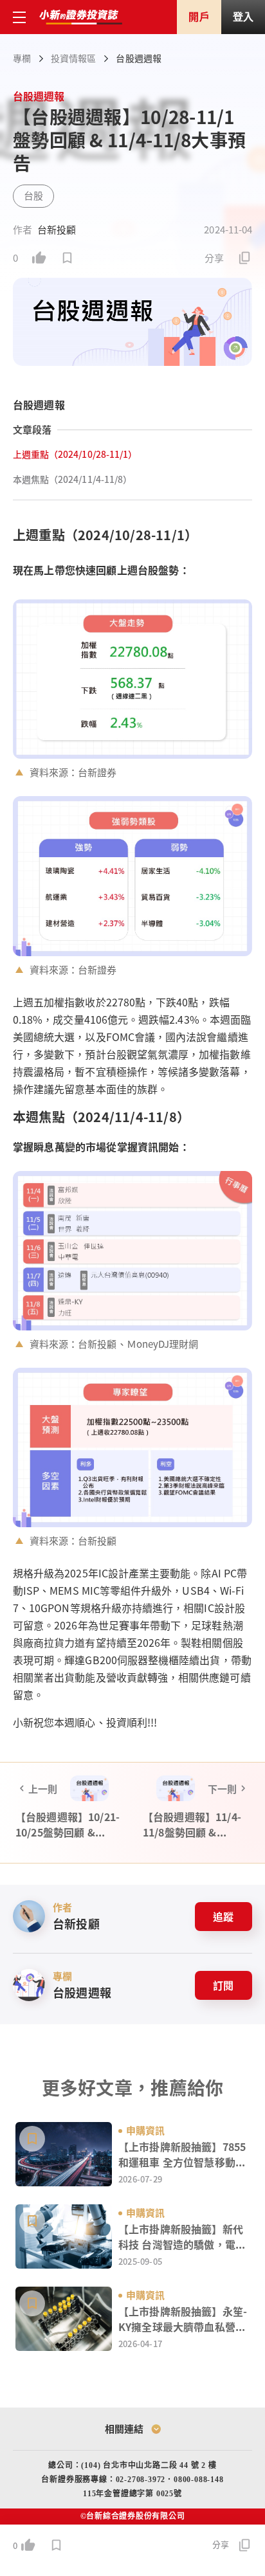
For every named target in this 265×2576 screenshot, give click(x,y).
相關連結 (124, 2428)
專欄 (22, 58)
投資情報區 (73, 58)
